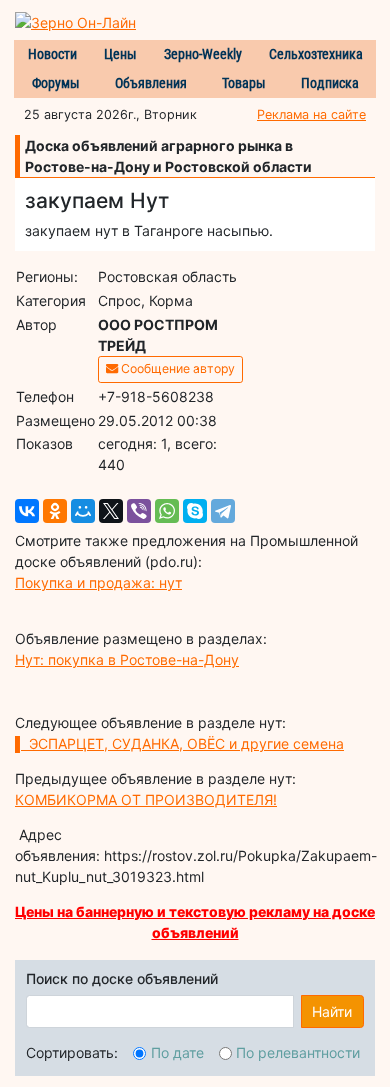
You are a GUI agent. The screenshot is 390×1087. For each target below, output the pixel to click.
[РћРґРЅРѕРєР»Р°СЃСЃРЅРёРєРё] (55, 511)
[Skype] (195, 511)
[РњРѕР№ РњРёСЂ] (83, 511)
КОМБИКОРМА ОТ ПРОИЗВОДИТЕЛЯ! (146, 799)
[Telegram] (223, 511)
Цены (120, 54)
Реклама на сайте (311, 114)
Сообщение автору (176, 368)
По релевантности (298, 1052)
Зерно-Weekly (203, 54)
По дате (177, 1052)
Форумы (56, 83)
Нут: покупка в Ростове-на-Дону (127, 659)
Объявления (151, 83)
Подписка (330, 83)
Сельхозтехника (316, 54)
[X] (111, 511)
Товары (244, 83)
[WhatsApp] (167, 511)
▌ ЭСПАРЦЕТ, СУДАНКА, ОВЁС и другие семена (179, 743)
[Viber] (139, 511)
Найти (332, 1011)
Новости (52, 54)
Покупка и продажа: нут (98, 582)
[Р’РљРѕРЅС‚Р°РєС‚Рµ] (27, 511)
